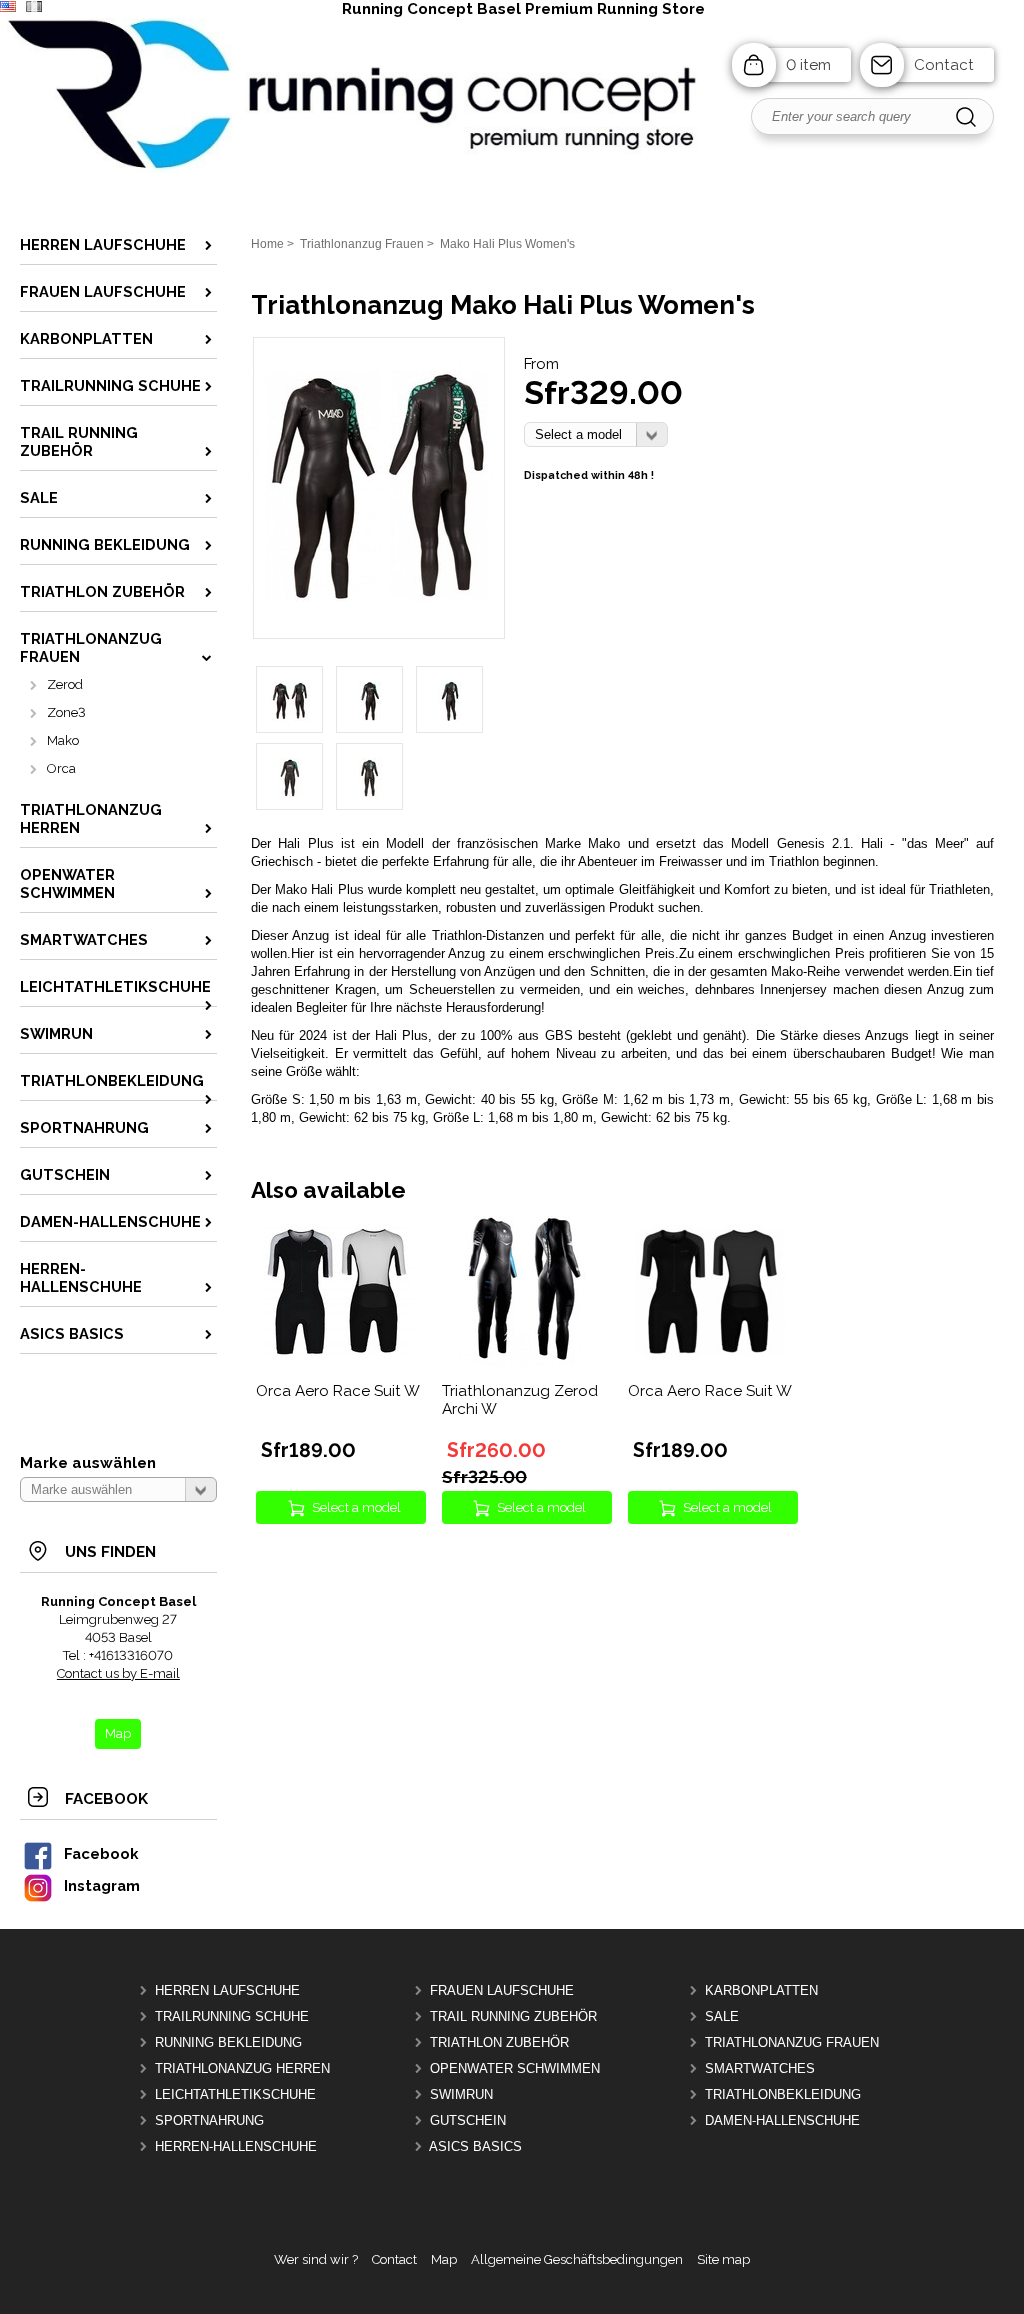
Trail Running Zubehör (513, 2016)
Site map (723, 2259)
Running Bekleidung (228, 2042)
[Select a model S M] (596, 434)
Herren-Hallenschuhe (236, 2146)
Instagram (102, 1885)
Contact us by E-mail (118, 1673)
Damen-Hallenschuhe (782, 2120)
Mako (63, 740)
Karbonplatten (761, 1990)
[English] (8, 7)
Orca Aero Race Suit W (338, 1391)
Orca (61, 768)
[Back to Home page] (512, 168)
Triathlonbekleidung (783, 2094)
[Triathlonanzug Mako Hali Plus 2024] (379, 607)
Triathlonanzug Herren (242, 2068)
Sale (722, 2016)
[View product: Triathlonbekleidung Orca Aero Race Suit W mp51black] (711, 1361)
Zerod (65, 684)
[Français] (34, 7)
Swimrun (461, 2094)
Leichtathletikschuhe (235, 2094)
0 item (808, 65)
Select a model (356, 1507)
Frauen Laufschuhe (502, 1990)
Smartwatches (760, 2068)
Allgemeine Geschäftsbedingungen (577, 2259)
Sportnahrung (209, 2120)
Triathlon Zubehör (499, 2042)
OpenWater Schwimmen (515, 2068)
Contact (944, 65)
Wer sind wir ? (316, 2259)
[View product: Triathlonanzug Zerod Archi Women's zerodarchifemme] (525, 1361)
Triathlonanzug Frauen (792, 2042)
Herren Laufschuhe (227, 1990)
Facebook (101, 1853)
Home (267, 244)
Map (444, 2259)
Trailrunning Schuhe (232, 2016)
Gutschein (468, 2120)
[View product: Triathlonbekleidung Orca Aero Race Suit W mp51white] (339, 1361)
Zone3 (66, 712)
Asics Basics (475, 2146)
